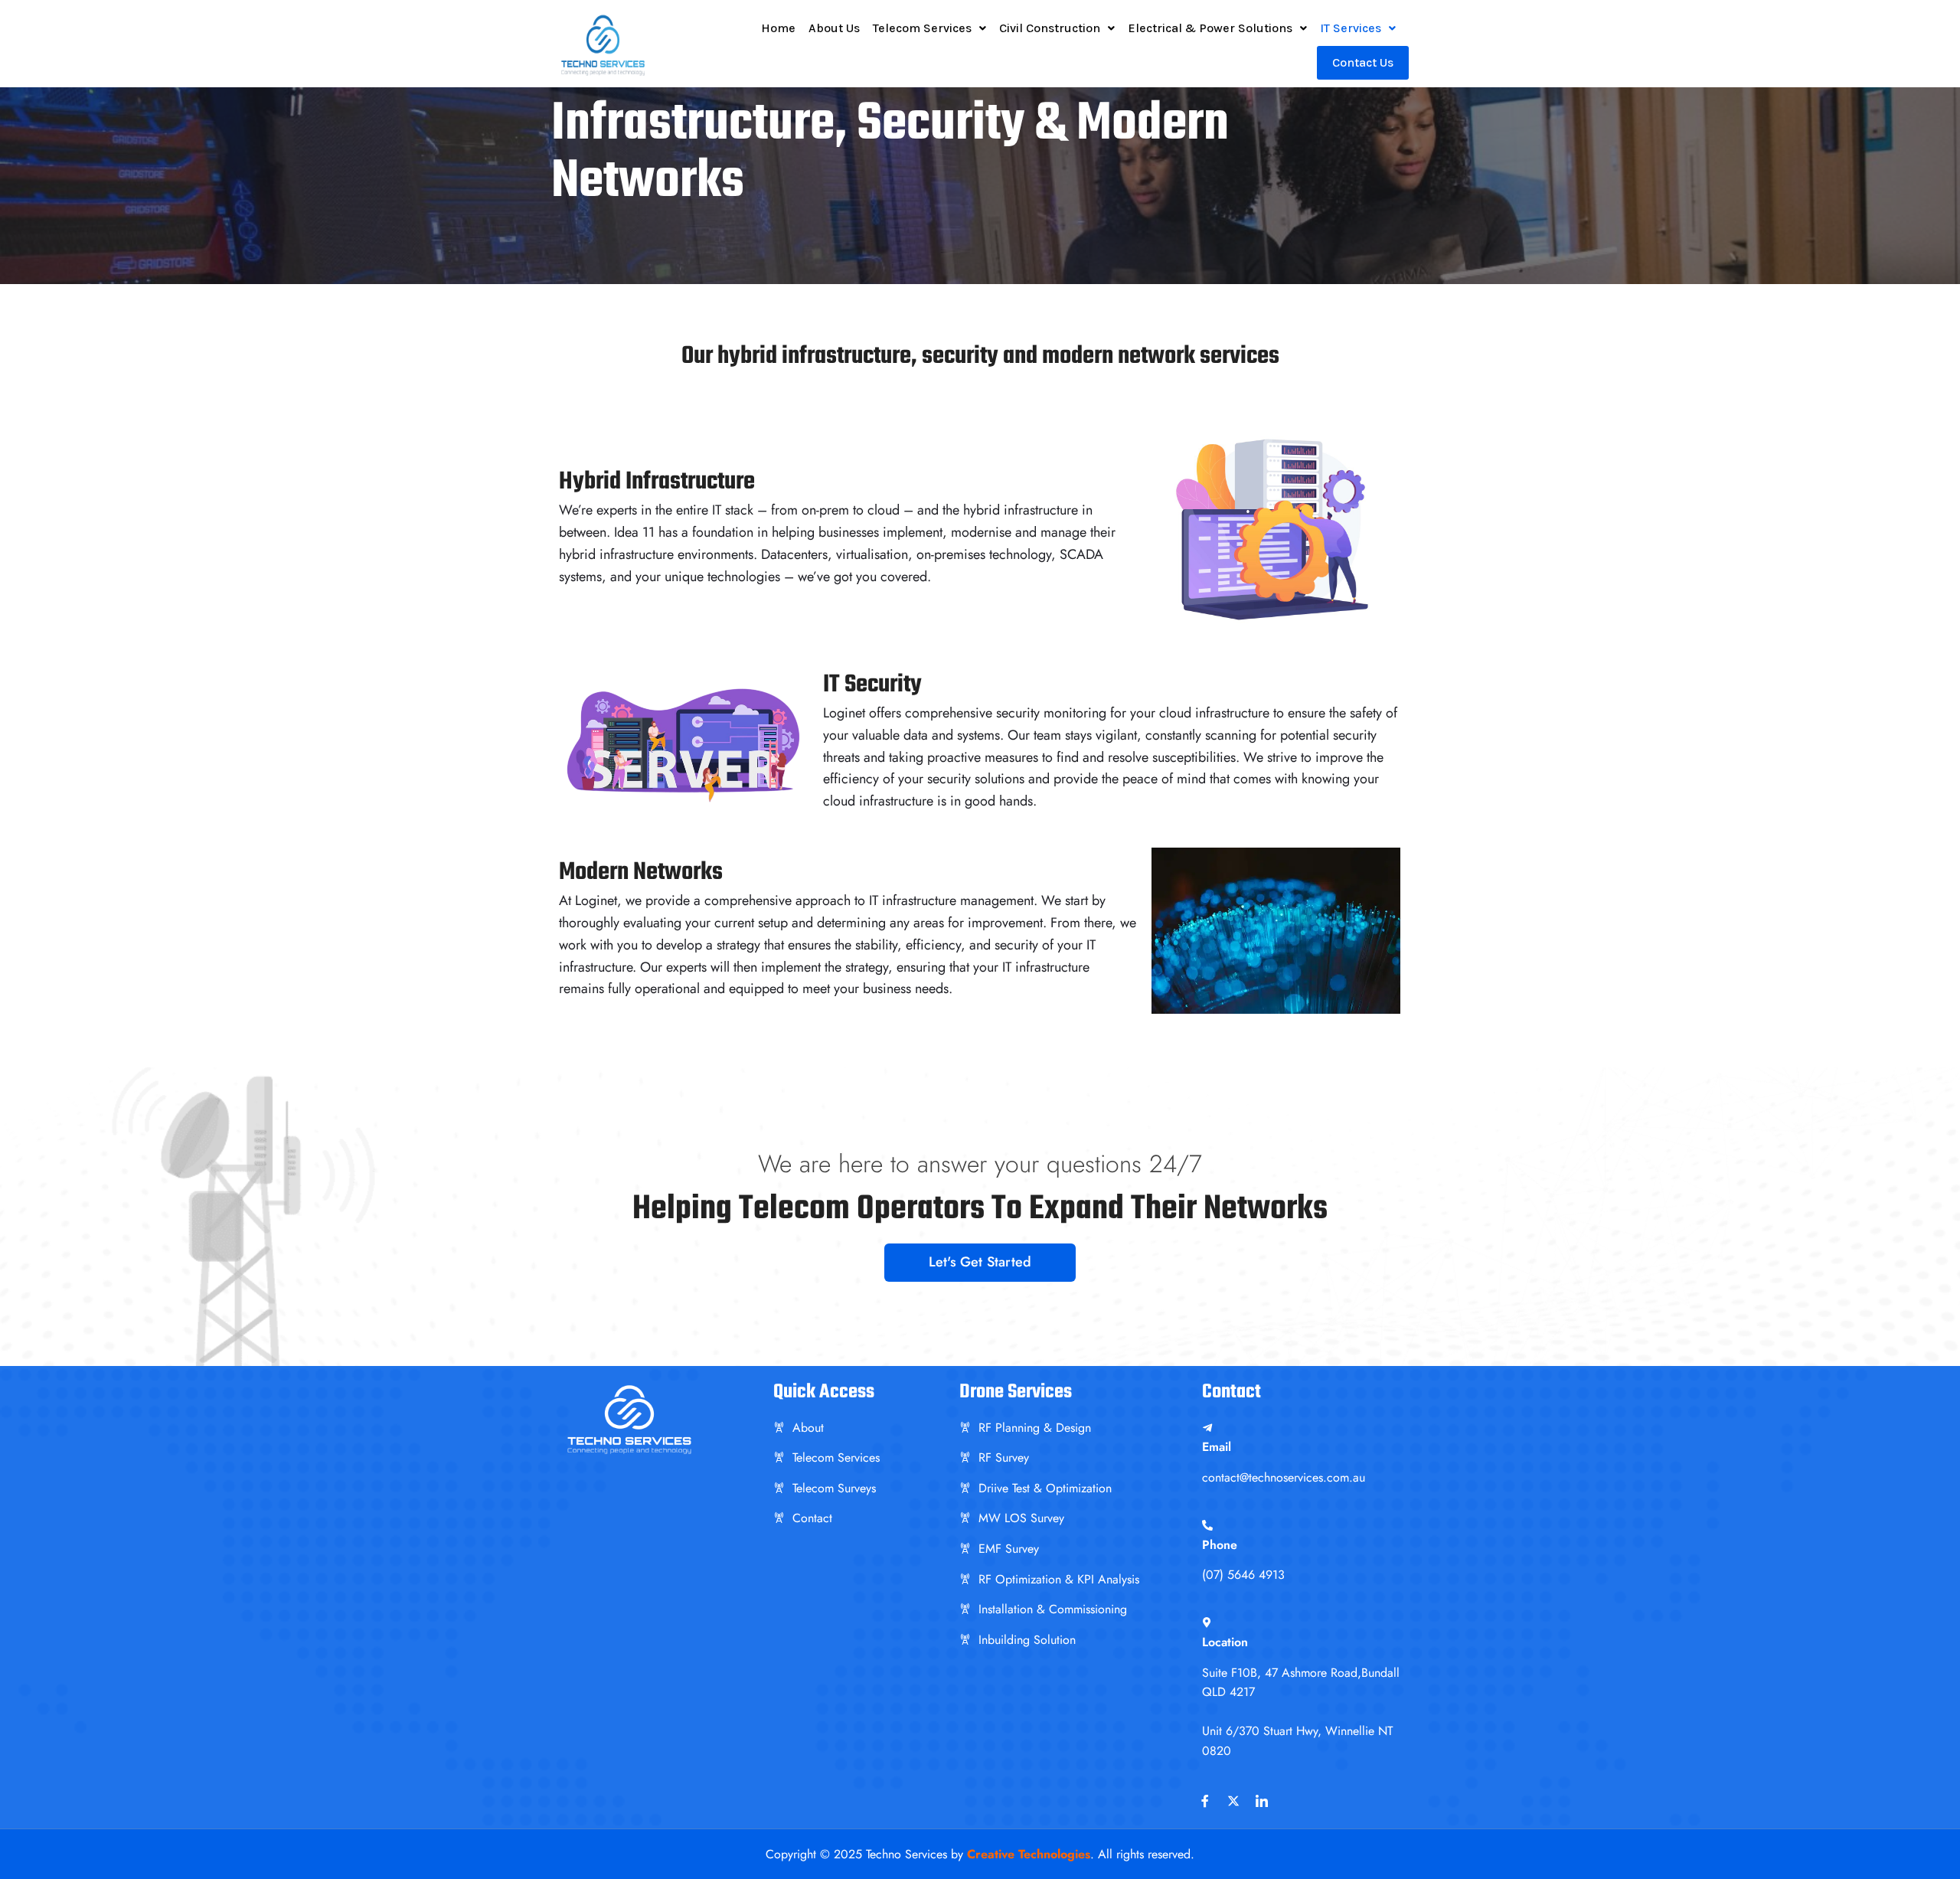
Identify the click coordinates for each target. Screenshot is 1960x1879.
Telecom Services (922, 28)
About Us (834, 28)
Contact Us (1363, 62)
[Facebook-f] (1205, 1801)
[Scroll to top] (1925, 1851)
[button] (929, 28)
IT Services (1351, 28)
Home (778, 28)
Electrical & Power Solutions (1210, 28)
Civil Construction (1050, 28)
